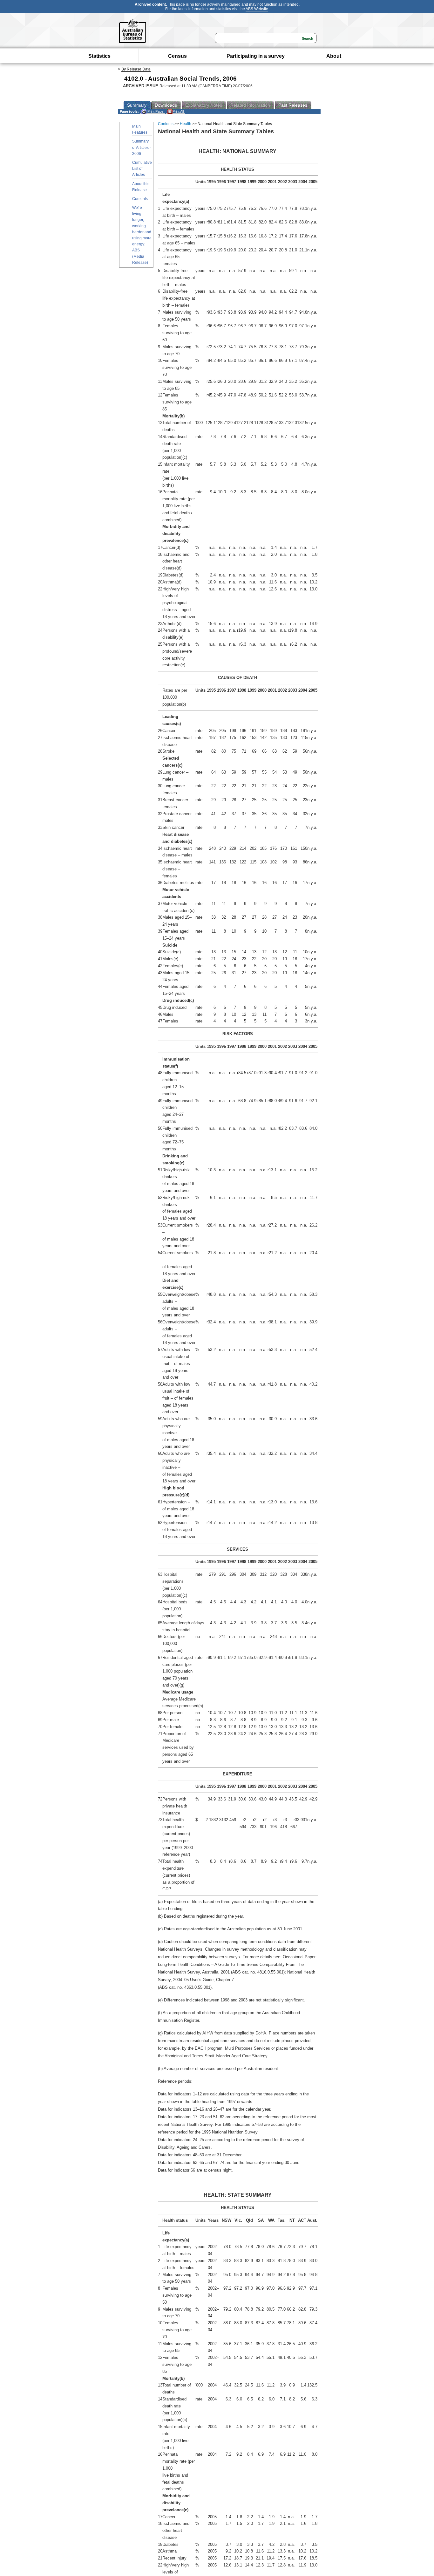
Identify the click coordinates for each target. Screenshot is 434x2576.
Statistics (99, 56)
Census (177, 56)
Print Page (155, 111)
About (334, 56)
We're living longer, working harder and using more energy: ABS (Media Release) (142, 235)
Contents (140, 199)
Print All (178, 111)
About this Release (141, 187)
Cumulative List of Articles (142, 169)
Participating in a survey (256, 56)
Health (186, 124)
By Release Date (136, 69)
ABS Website (257, 9)
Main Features (140, 129)
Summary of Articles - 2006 (142, 147)
